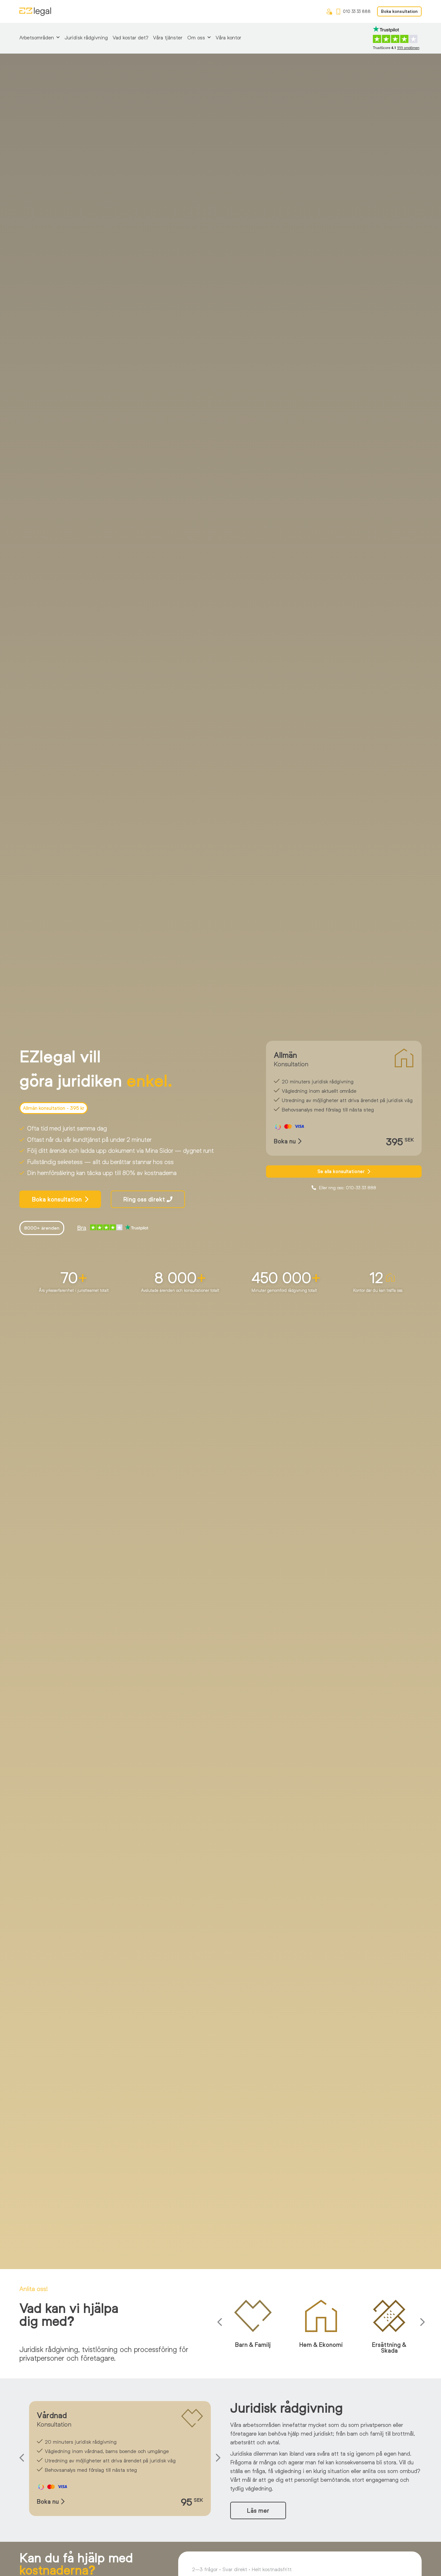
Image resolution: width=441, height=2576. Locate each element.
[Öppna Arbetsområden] (58, 37)
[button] (221, 2322)
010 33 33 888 (357, 11)
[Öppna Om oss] (209, 37)
